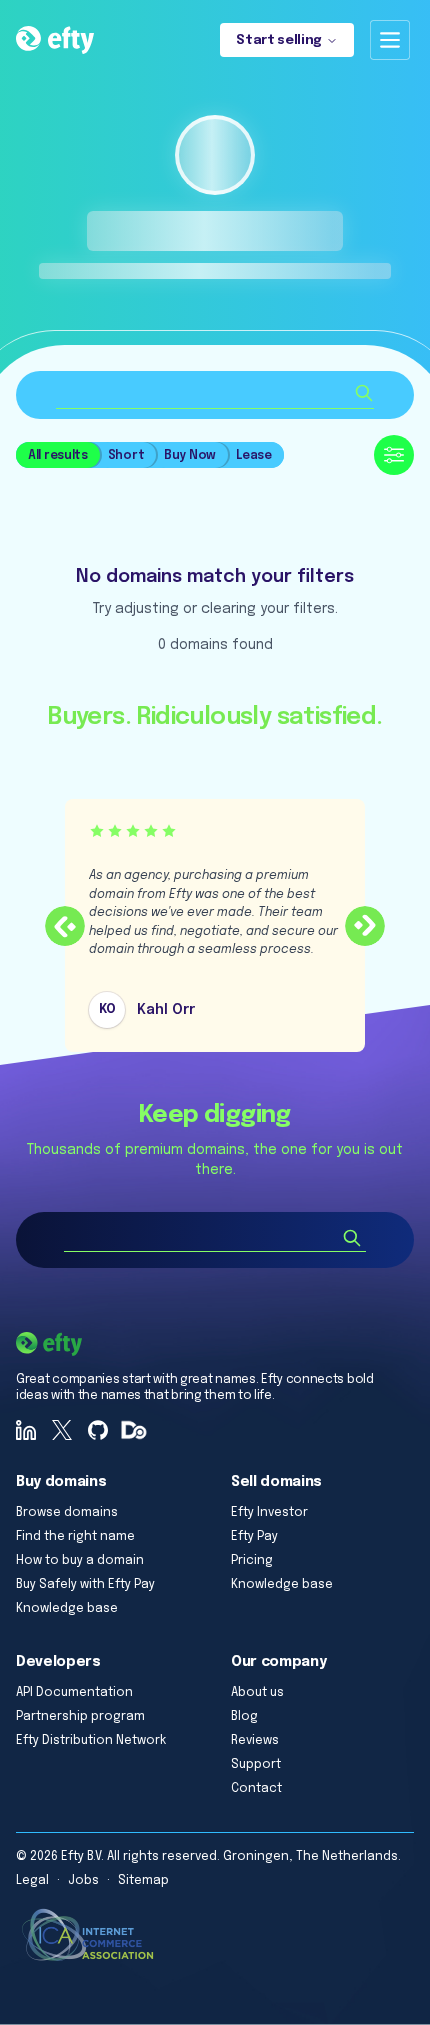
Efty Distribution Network (91, 1741)
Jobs (83, 1881)
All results (58, 456)
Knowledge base (67, 1609)
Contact (256, 1789)
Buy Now (190, 456)
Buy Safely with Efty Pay (85, 1585)
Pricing (252, 1561)
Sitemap (143, 1881)
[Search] (352, 1238)
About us (257, 1693)
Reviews (255, 1741)
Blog (244, 1717)
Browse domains (67, 1513)
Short (126, 456)
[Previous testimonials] (65, 926)
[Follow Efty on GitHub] (98, 1430)
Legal (32, 1881)
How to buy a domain (80, 1561)
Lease (254, 456)
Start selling (279, 40)
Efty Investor (269, 1513)
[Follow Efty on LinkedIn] (26, 1430)
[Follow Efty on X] (62, 1430)
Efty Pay (254, 1537)
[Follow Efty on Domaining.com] (134, 1430)
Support (256, 1765)
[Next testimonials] (365, 926)
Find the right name (75, 1537)
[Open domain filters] (394, 455)
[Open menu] (390, 40)
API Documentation (74, 1693)
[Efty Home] (55, 40)
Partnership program (80, 1717)
